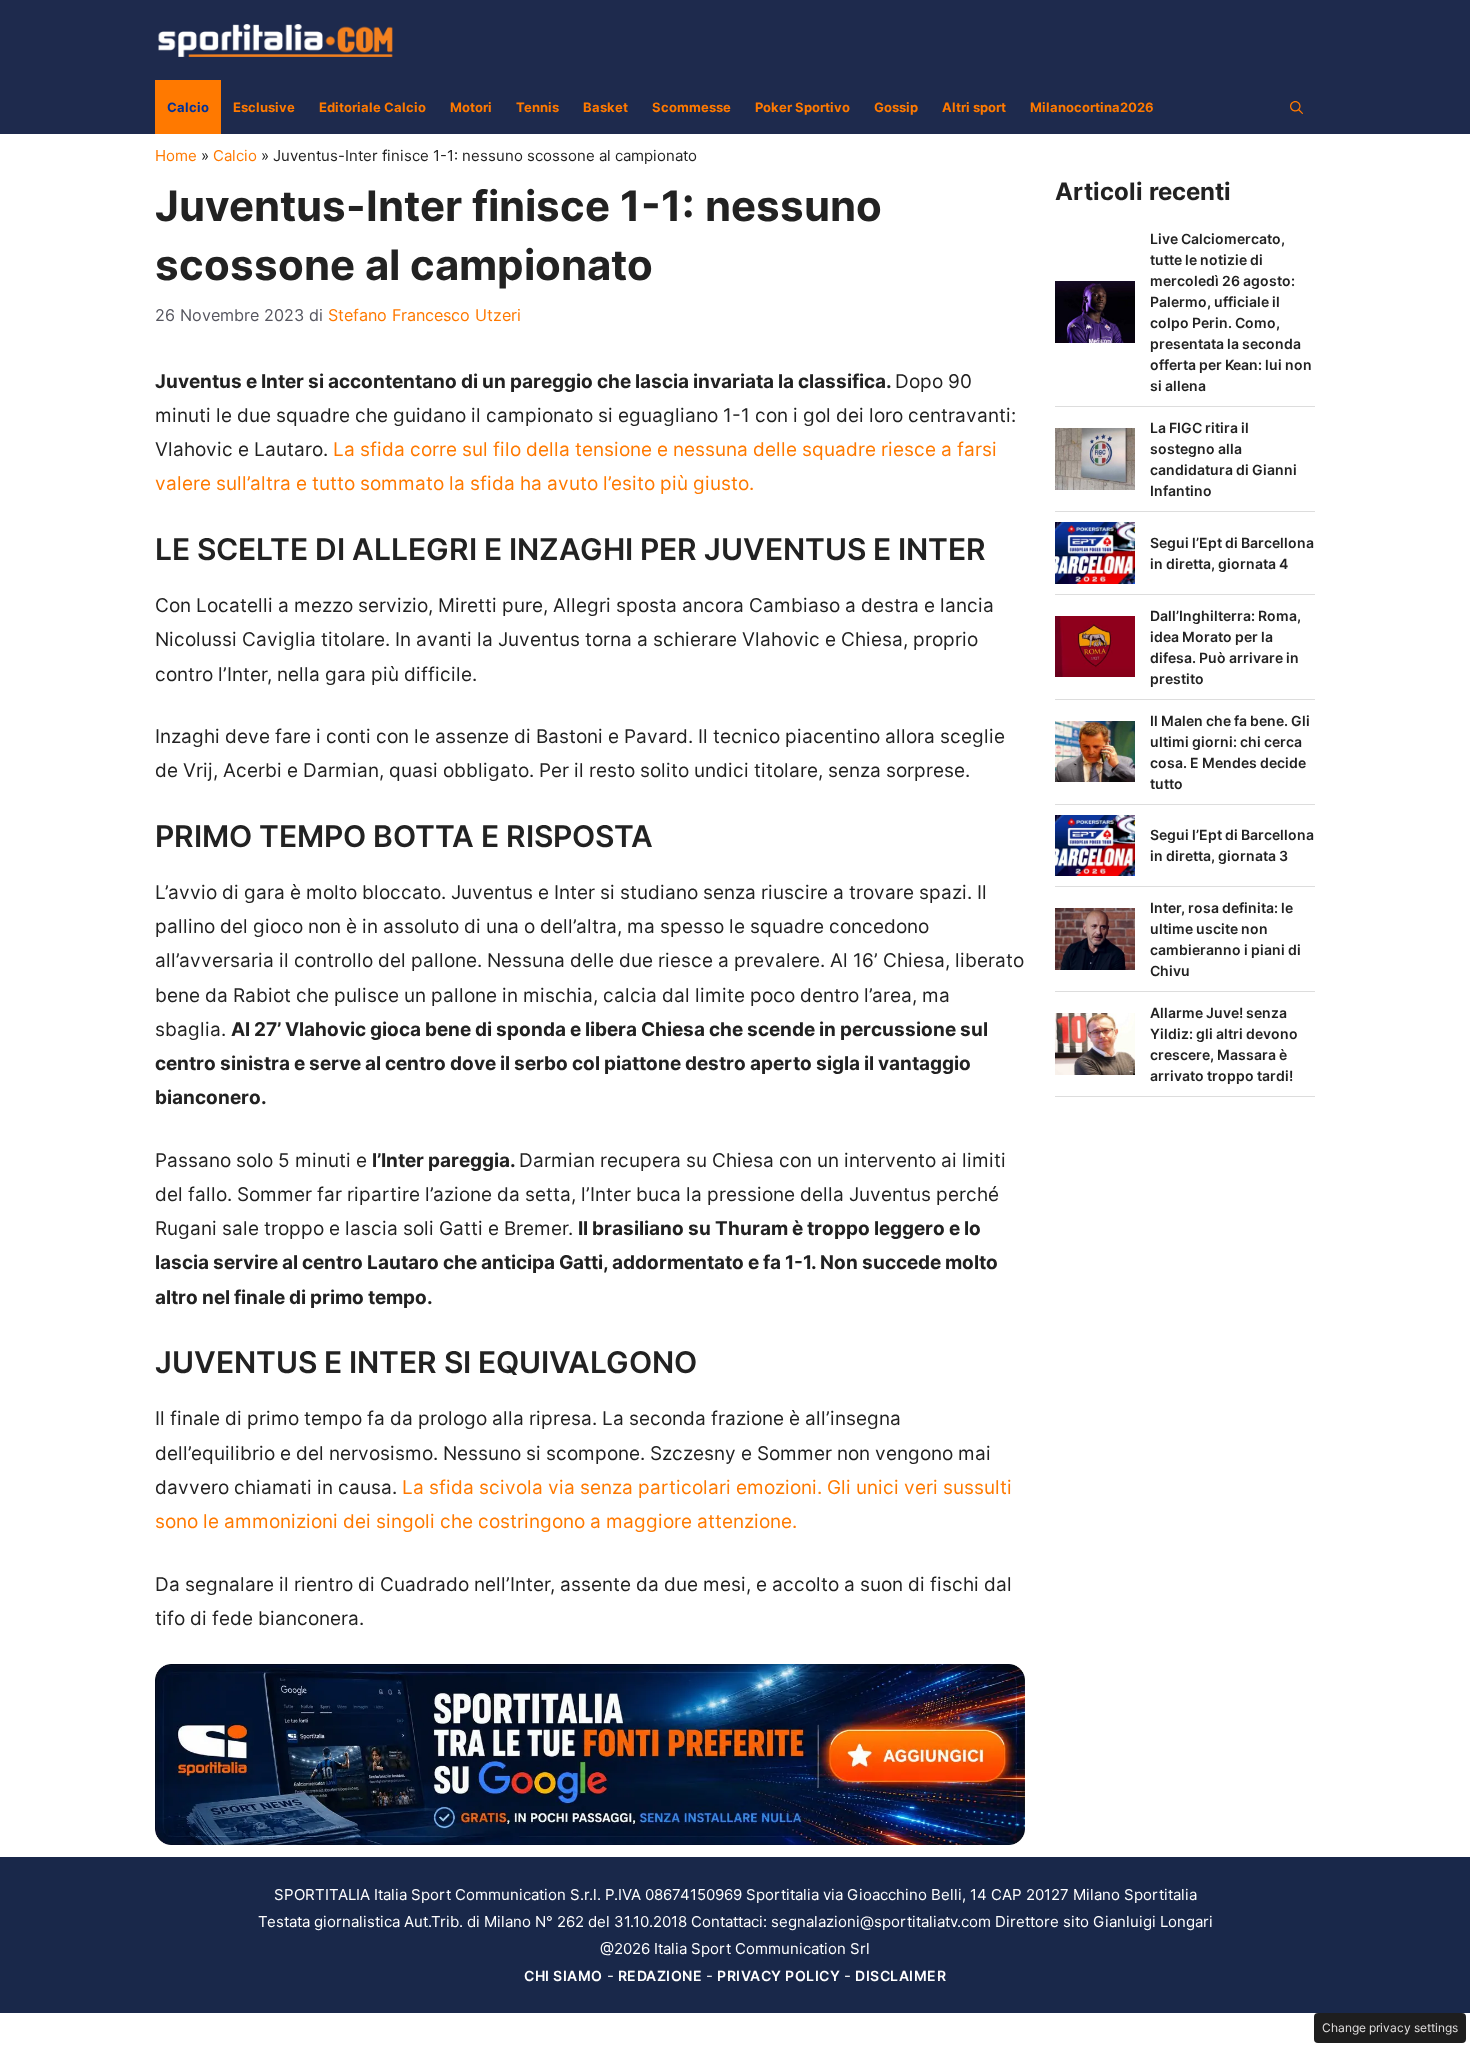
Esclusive (264, 107)
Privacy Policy (778, 1975)
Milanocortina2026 (1092, 107)
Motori (471, 107)
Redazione (660, 1975)
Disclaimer (900, 1975)
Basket (605, 107)
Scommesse (691, 107)
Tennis (537, 107)
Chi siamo (563, 1975)
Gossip (896, 107)
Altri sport (974, 107)
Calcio (188, 107)
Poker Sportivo (802, 107)
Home (176, 155)
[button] (1296, 107)
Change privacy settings (1390, 2027)
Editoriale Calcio (372, 107)
